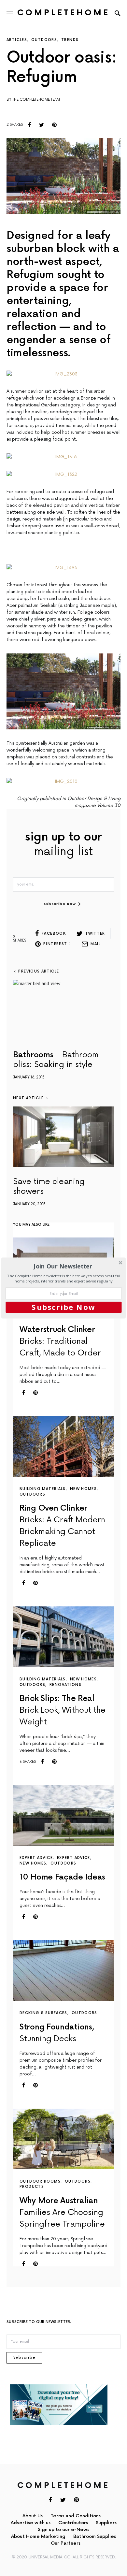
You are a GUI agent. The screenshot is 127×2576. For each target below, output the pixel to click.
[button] (63, 1266)
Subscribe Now (63, 1307)
